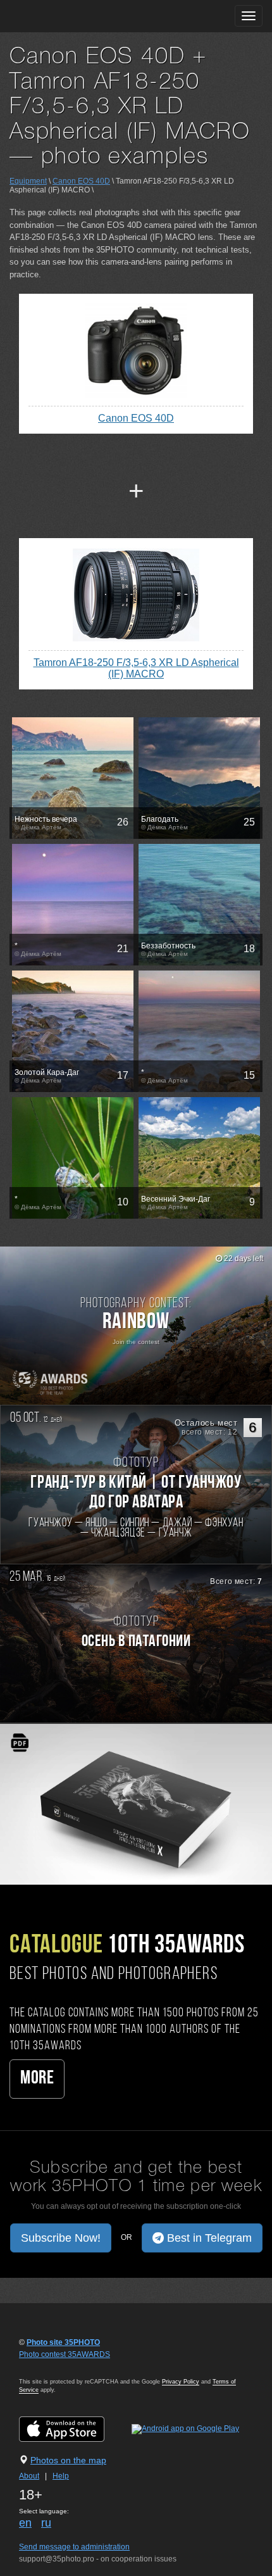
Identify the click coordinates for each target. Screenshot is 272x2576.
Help (61, 2476)
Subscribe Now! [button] (61, 2238)
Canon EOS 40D (81, 181)
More (37, 2079)
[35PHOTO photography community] (59, 16)
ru (46, 2523)
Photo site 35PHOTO (63, 2342)
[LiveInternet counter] (47, 2366)
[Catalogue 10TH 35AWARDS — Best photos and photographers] (136, 1804)
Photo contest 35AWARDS (65, 2354)
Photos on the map (68, 2460)
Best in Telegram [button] (208, 2238)
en (25, 2523)
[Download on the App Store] (74, 2428)
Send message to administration (74, 2547)
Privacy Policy (181, 2382)
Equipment (28, 181)
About (29, 2476)
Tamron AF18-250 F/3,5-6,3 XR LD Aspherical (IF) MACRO (136, 668)
